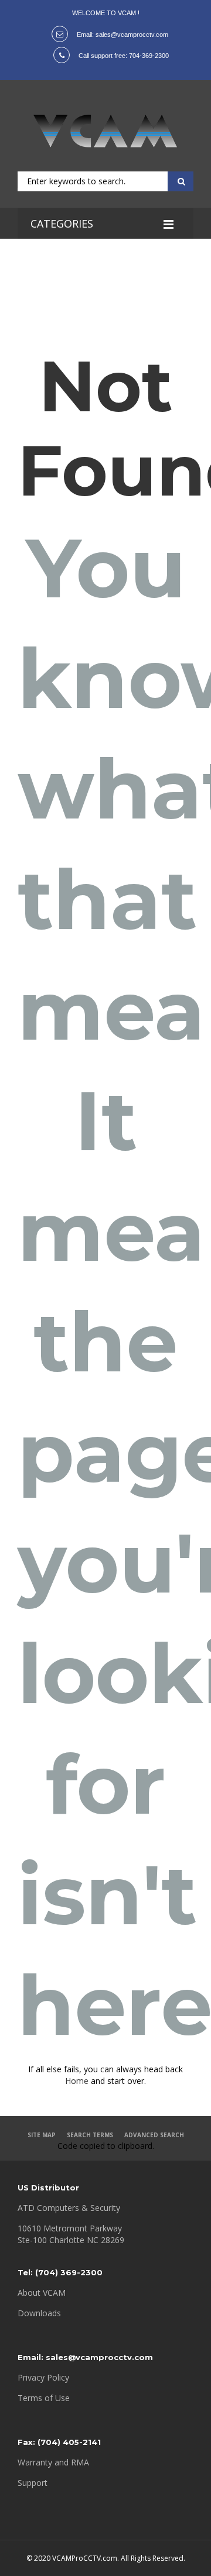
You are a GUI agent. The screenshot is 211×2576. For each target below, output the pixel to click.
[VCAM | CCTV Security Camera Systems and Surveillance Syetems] (105, 131)
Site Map (42, 2135)
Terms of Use (44, 2398)
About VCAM (42, 2293)
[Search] (179, 181)
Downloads (39, 2313)
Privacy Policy (43, 2377)
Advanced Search (154, 2135)
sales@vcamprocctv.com (132, 35)
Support (33, 2483)
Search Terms (90, 2135)
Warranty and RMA (53, 2462)
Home (77, 2081)
